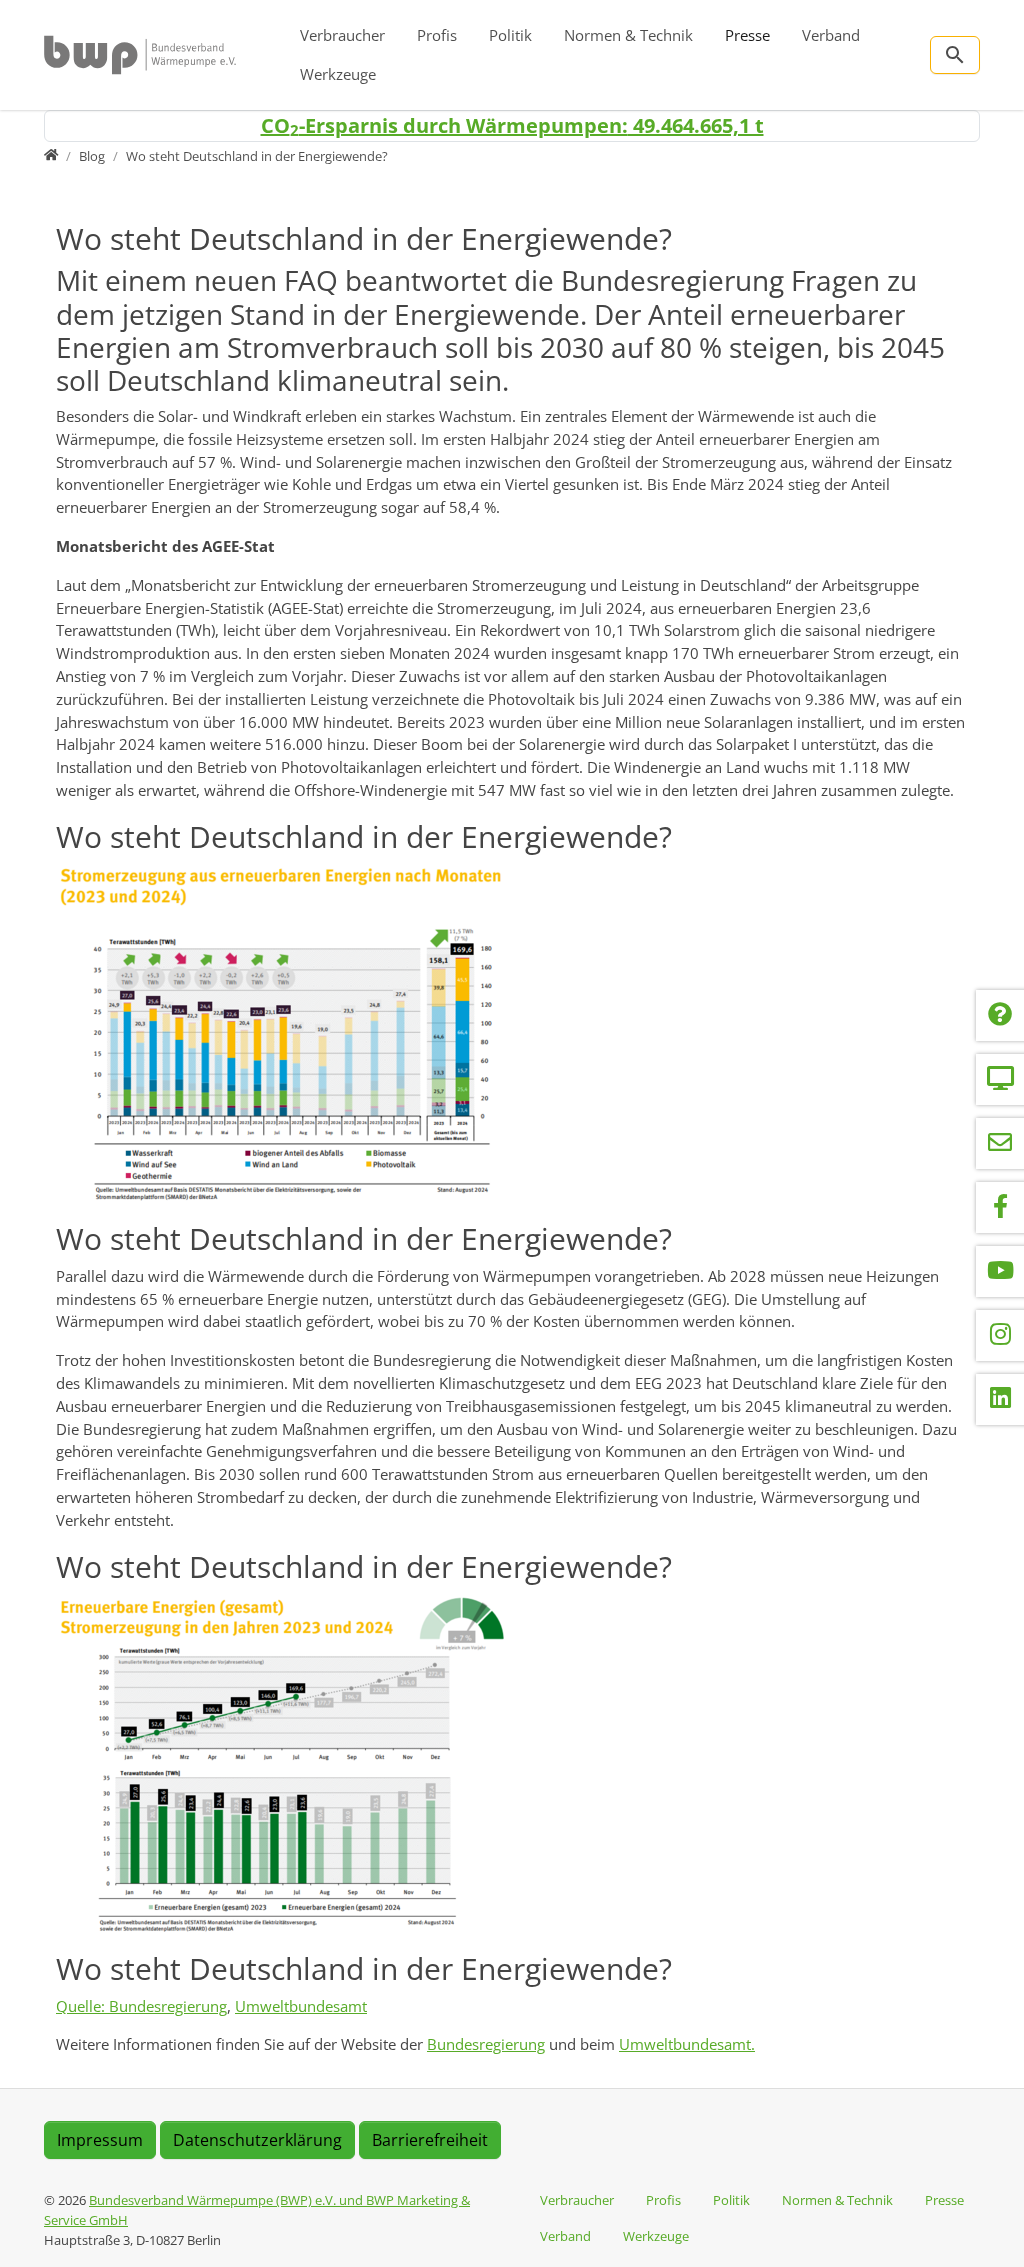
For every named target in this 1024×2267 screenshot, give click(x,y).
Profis (437, 35)
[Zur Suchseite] (955, 55)
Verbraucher (342, 35)
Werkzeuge (338, 74)
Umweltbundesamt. (687, 2044)
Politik (510, 35)
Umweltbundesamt (301, 2006)
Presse (747, 35)
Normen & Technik (628, 35)
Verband (831, 35)
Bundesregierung (486, 2044)
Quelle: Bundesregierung (141, 2006)
